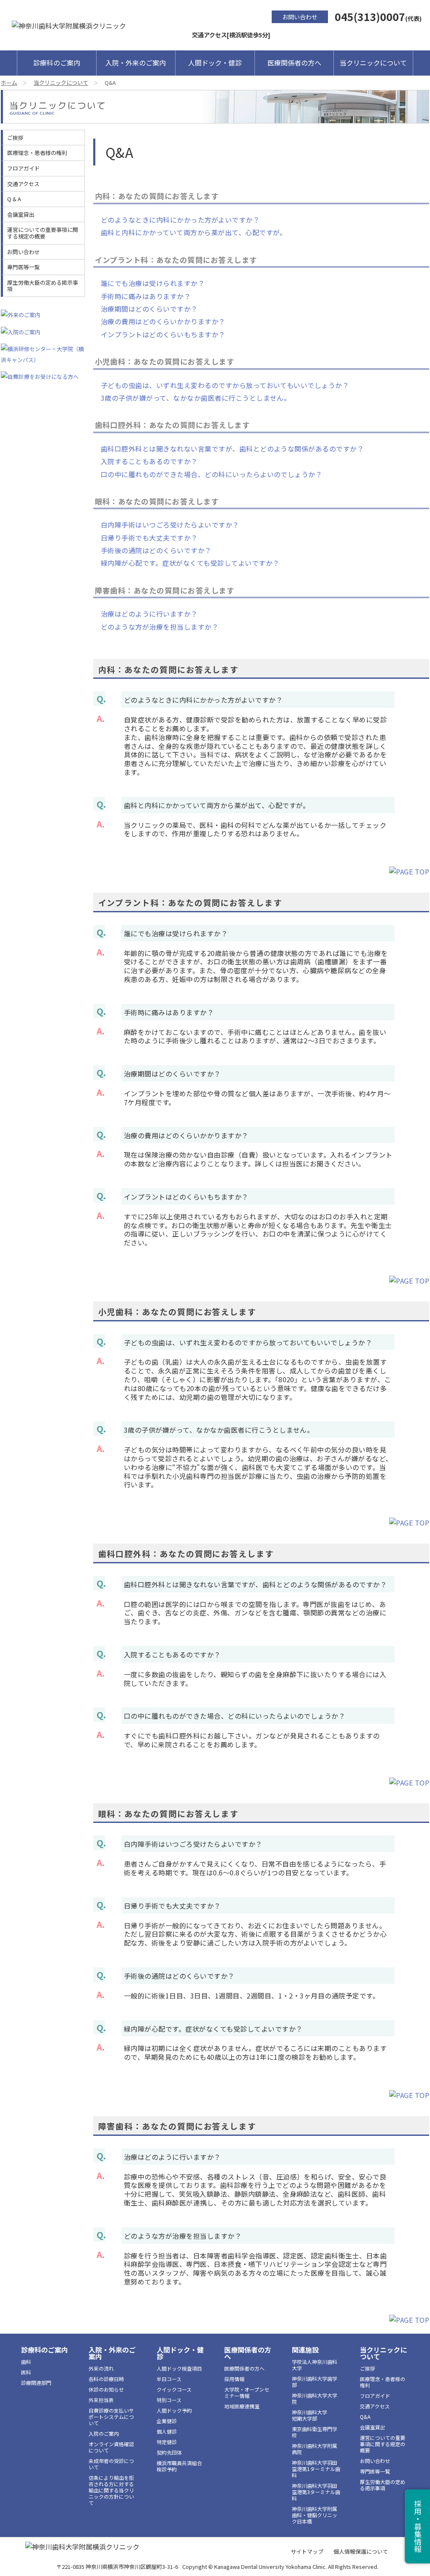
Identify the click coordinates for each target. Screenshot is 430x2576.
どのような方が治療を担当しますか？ (160, 627)
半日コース (169, 2379)
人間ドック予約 (174, 2410)
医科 (26, 2372)
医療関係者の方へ (294, 63)
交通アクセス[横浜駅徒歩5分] (231, 35)
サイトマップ (307, 2551)
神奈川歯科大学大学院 (315, 2398)
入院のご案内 (104, 2433)
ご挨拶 (15, 138)
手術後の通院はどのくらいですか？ (156, 550)
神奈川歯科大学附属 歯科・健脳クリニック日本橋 (315, 2515)
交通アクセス (23, 184)
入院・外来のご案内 (136, 63)
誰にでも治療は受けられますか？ (153, 283)
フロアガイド (24, 168)
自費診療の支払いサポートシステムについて (111, 2417)
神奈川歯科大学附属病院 (315, 2449)
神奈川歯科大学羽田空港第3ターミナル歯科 (316, 2492)
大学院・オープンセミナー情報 (247, 2392)
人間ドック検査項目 (179, 2368)
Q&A (365, 2417)
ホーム (9, 83)
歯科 (26, 2362)
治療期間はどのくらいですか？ (149, 309)
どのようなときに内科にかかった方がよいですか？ (180, 220)
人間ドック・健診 (215, 63)
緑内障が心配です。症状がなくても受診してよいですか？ (190, 563)
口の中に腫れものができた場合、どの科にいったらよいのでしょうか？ (211, 474)
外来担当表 (101, 2400)
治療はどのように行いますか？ (149, 614)
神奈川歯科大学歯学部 (315, 2382)
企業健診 (167, 2421)
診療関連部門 (36, 2383)
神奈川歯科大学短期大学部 (309, 2415)
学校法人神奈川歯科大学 (315, 2365)
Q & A (14, 199)
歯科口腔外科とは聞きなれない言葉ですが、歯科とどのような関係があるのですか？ (232, 449)
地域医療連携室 (242, 2406)
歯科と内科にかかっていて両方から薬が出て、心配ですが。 (194, 232)
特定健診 (167, 2442)
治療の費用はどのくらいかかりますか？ (163, 321)
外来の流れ (101, 2368)
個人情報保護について (361, 2551)
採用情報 (234, 2379)
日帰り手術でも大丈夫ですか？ (149, 538)
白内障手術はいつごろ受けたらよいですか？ (170, 525)
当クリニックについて (373, 63)
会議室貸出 (21, 214)
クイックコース (174, 2389)
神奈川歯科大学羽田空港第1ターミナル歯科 (316, 2469)
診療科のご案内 (57, 63)
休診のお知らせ (106, 2389)
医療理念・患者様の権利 (37, 153)
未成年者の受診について (111, 2464)
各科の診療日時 (106, 2379)
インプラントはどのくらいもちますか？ (163, 334)
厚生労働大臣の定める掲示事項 (43, 286)
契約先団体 (169, 2452)
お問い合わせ (300, 17)
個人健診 (167, 2431)
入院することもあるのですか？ (149, 461)
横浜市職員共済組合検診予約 (179, 2466)
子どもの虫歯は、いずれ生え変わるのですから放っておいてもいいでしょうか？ (225, 385)
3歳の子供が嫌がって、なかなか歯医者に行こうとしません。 (196, 398)
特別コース (169, 2400)
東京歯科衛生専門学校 (315, 2432)
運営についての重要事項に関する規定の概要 (43, 233)
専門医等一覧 (24, 267)
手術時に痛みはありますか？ (146, 296)
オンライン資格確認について (111, 2447)
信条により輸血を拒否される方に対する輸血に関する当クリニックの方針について (111, 2490)
